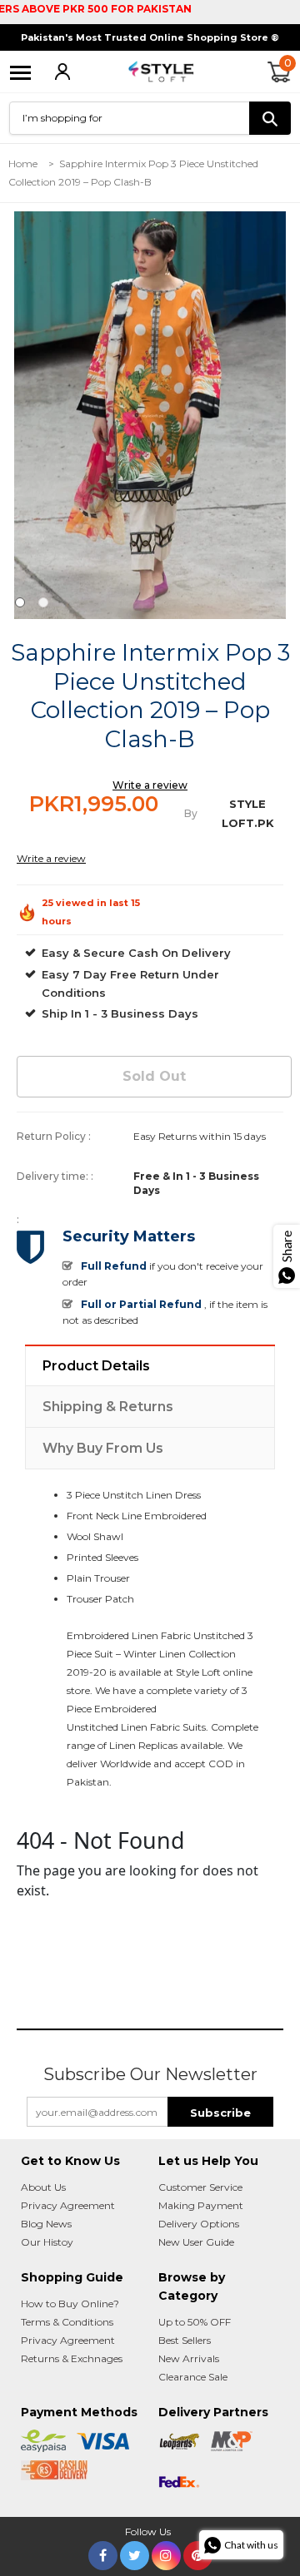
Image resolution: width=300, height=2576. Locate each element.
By (191, 813)
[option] (150, 415)
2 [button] (43, 602)
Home (23, 163)
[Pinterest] (198, 2552)
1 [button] (20, 602)
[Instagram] (166, 2552)
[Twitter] (135, 2552)
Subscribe (220, 2113)
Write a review (150, 785)
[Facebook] (103, 2552)
